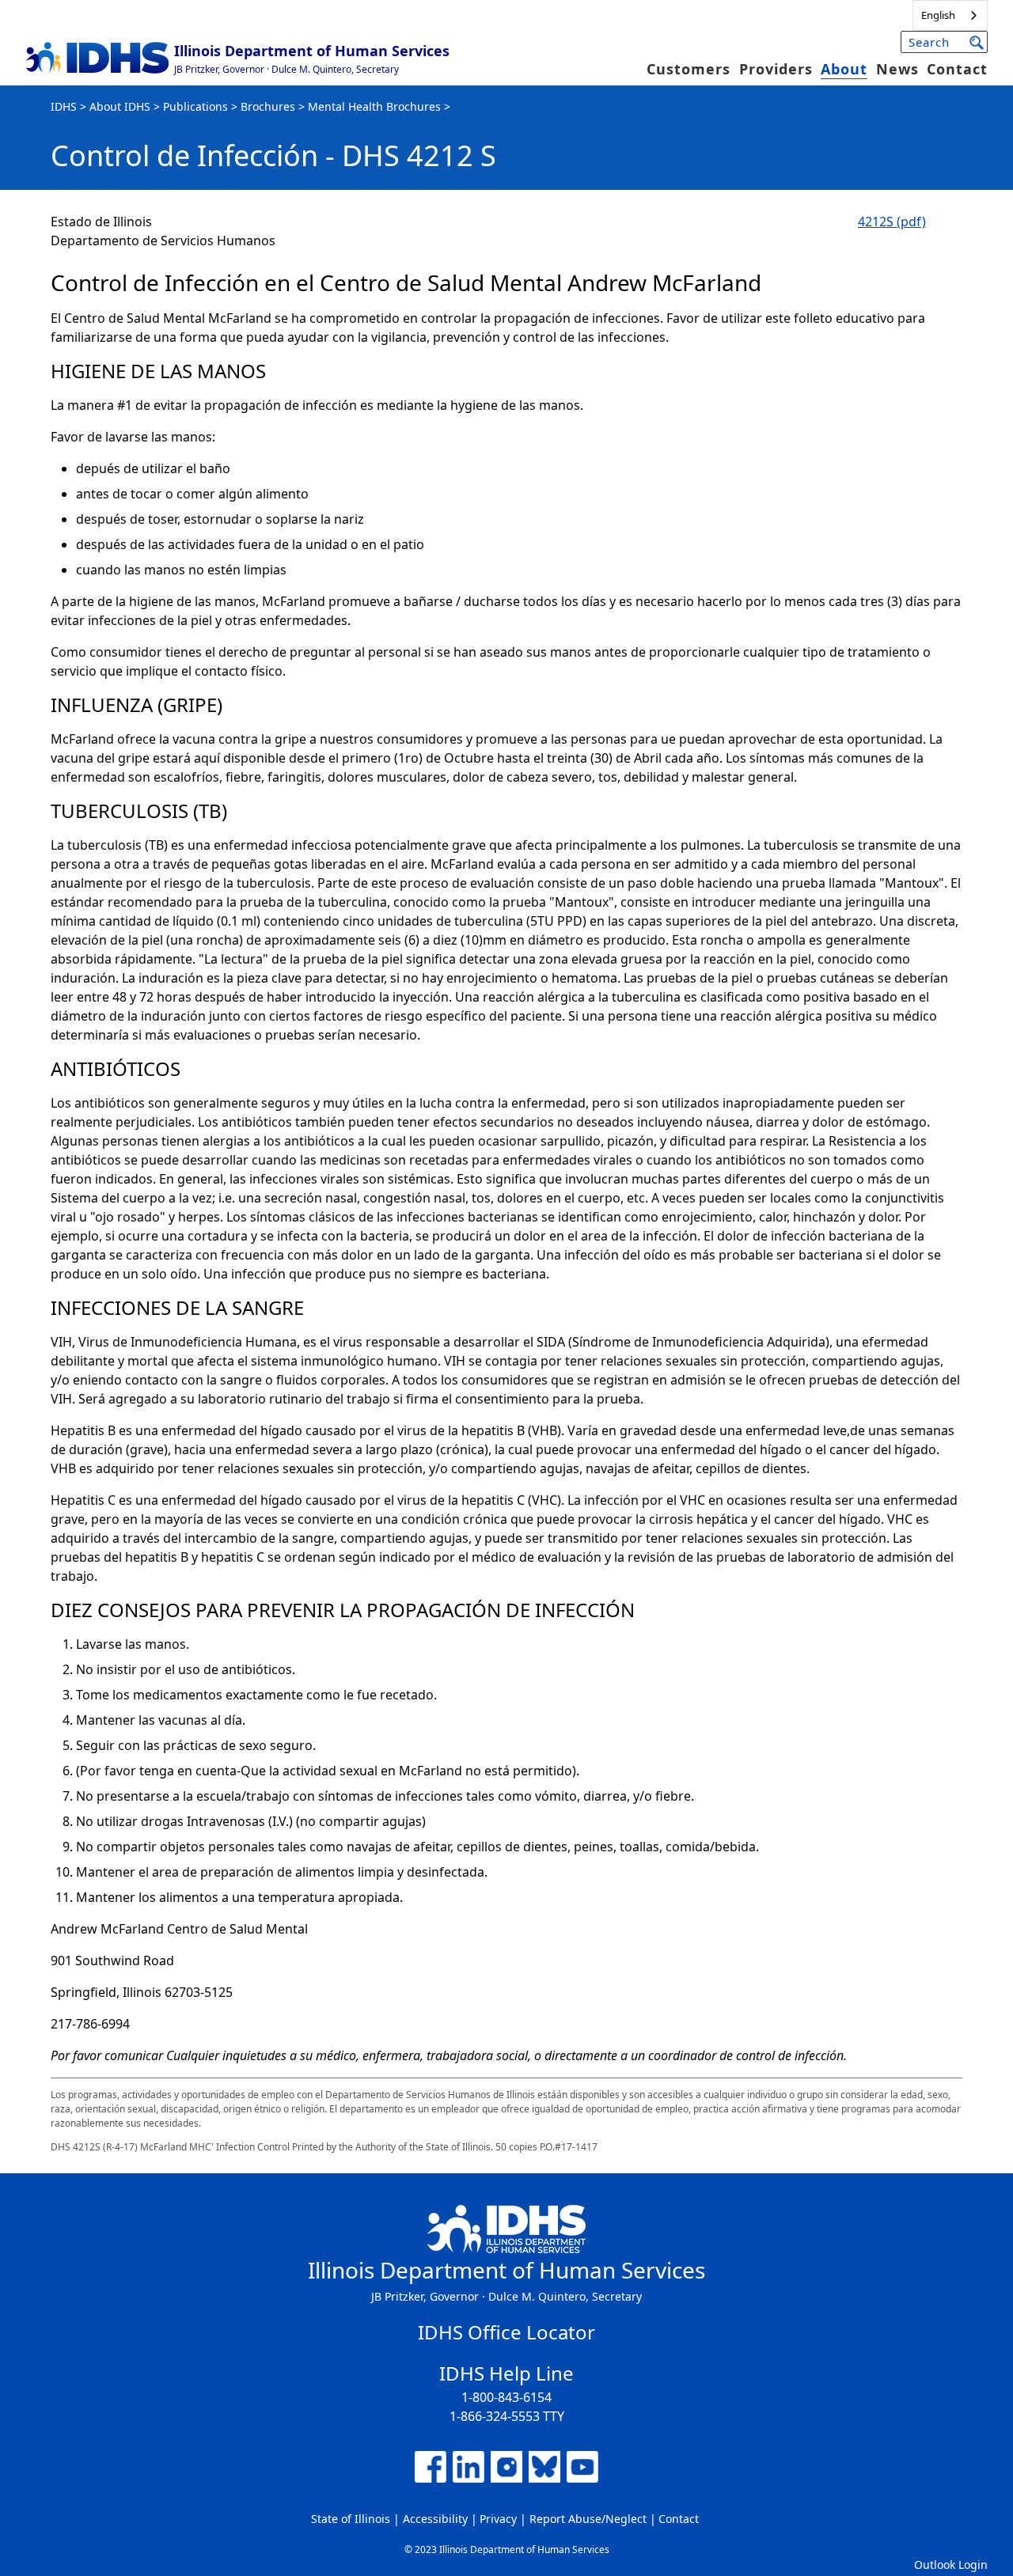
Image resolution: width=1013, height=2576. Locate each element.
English (938, 15)
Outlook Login (951, 2565)
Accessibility (435, 2519)
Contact (957, 69)
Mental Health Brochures (374, 106)
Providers (776, 69)
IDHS (64, 106)
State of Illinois (351, 2519)
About (844, 69)
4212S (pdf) (892, 222)
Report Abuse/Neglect (588, 2519)
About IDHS (120, 106)
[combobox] (950, 15)
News (897, 69)
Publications (195, 106)
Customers (689, 69)
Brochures (268, 106)
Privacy (498, 2519)
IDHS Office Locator (506, 2332)
